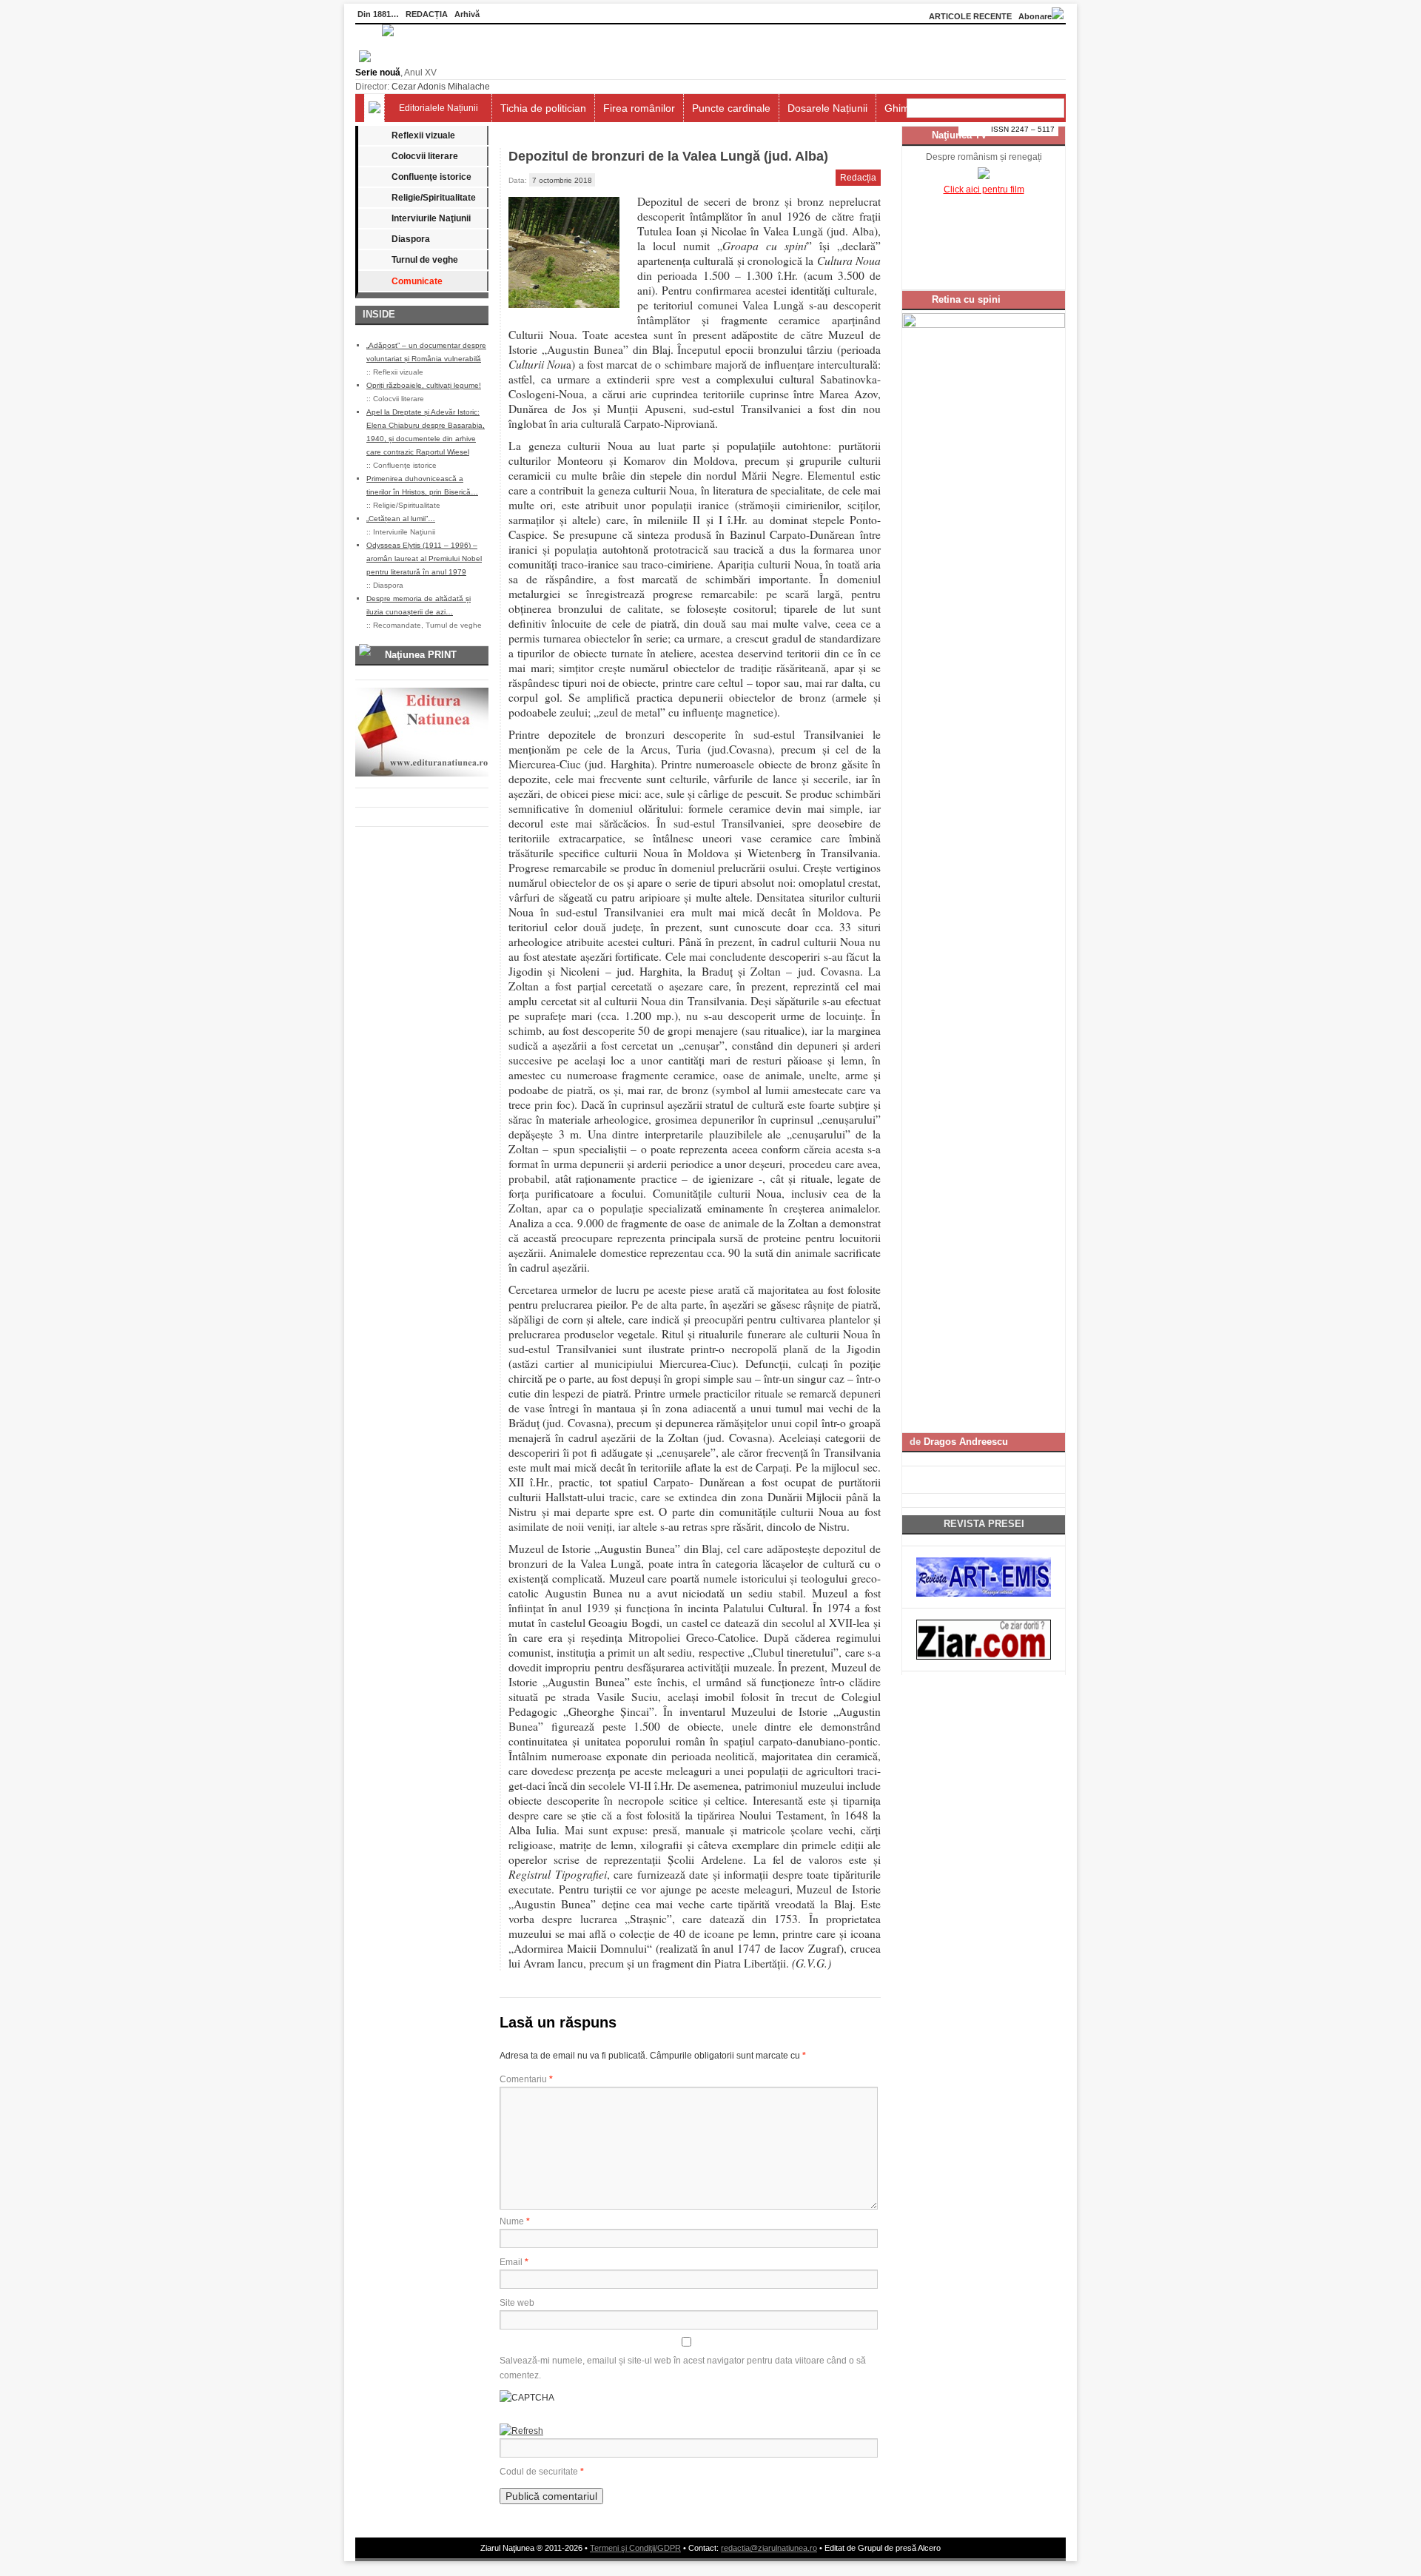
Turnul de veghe (425, 260)
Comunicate (417, 281)
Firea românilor (639, 108)
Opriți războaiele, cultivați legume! (424, 385)
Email (514, 2262)
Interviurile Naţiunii (431, 218)
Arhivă (467, 14)
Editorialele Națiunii (439, 108)
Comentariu (526, 2079)
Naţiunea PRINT (421, 655)
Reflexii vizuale (423, 135)
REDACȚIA (427, 14)
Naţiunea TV (960, 135)
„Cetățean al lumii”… (401, 519)
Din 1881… (378, 14)
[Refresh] (521, 2431)
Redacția (858, 178)
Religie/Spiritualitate (434, 198)
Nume (515, 2221)
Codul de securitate (539, 2472)
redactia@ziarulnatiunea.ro (769, 2548)
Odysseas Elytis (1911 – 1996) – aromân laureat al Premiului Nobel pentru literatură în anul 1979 (424, 559)
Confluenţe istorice (431, 177)
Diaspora (411, 239)
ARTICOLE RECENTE (970, 16)
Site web (517, 2303)
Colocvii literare (425, 156)
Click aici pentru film (984, 189)
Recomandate (397, 625)
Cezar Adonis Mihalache (441, 87)
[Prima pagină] (374, 108)
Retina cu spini (966, 299)
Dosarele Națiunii (827, 108)
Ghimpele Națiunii (926, 108)
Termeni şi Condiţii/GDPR (635, 2548)
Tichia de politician (543, 108)
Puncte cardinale (731, 108)
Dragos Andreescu (966, 1442)
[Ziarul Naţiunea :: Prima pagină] (374, 59)
